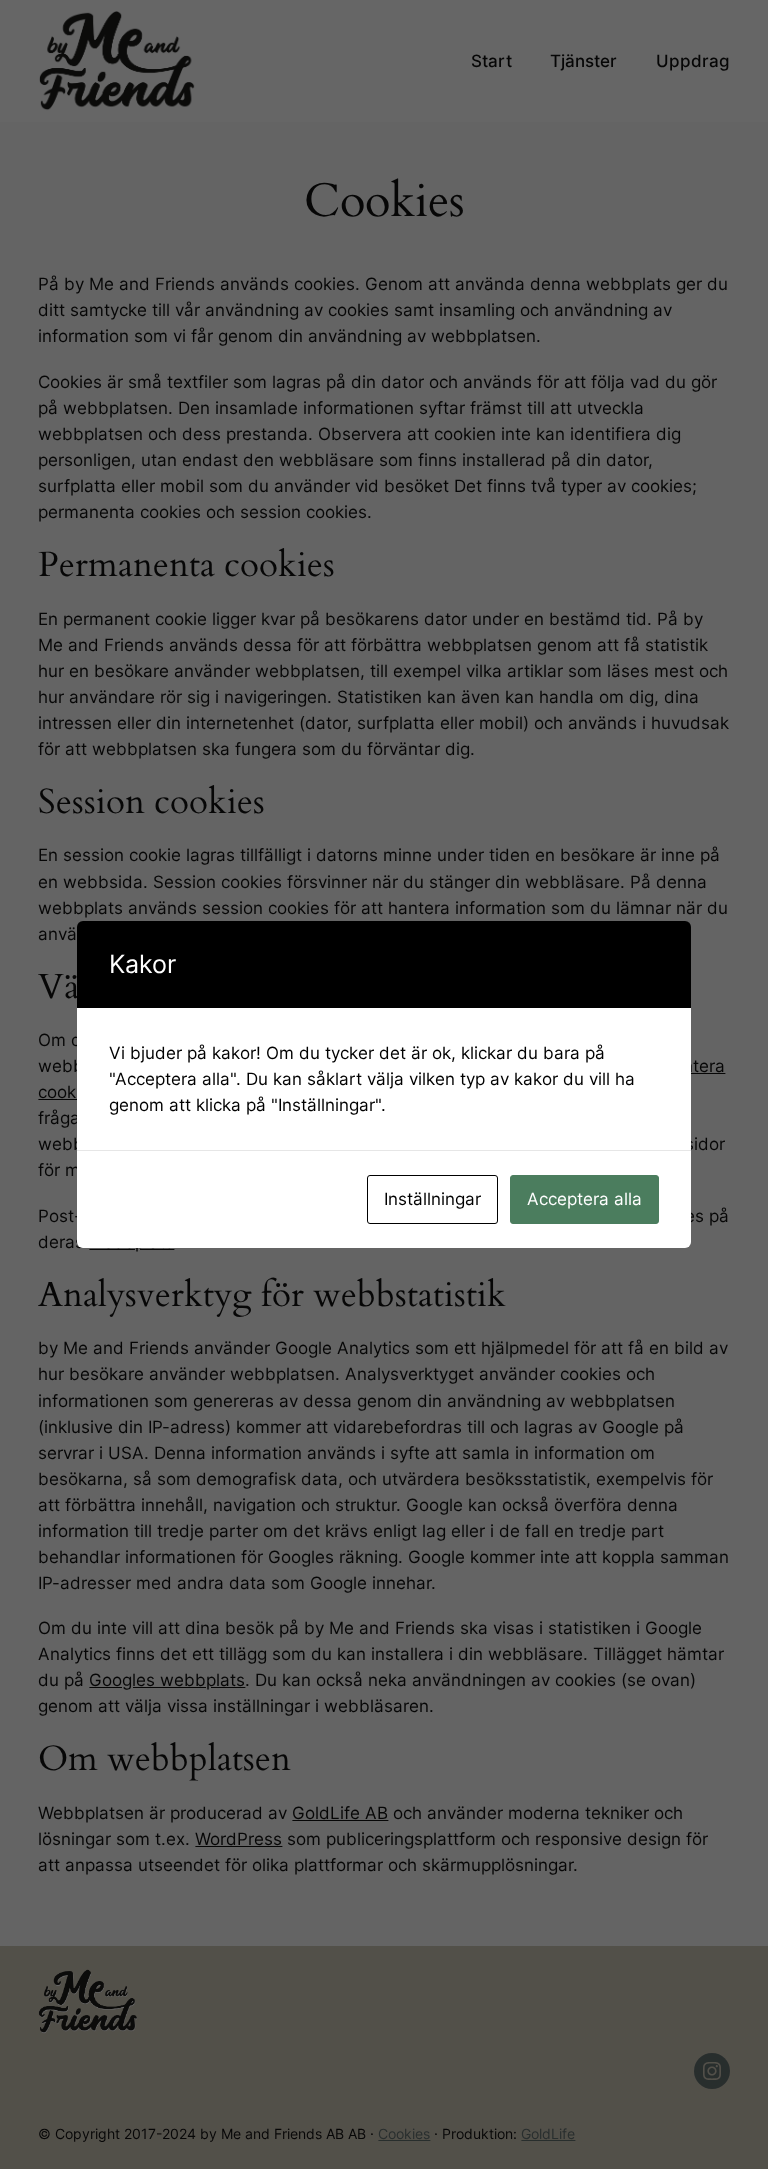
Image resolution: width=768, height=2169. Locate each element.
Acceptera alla (584, 1199)
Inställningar (432, 1199)
